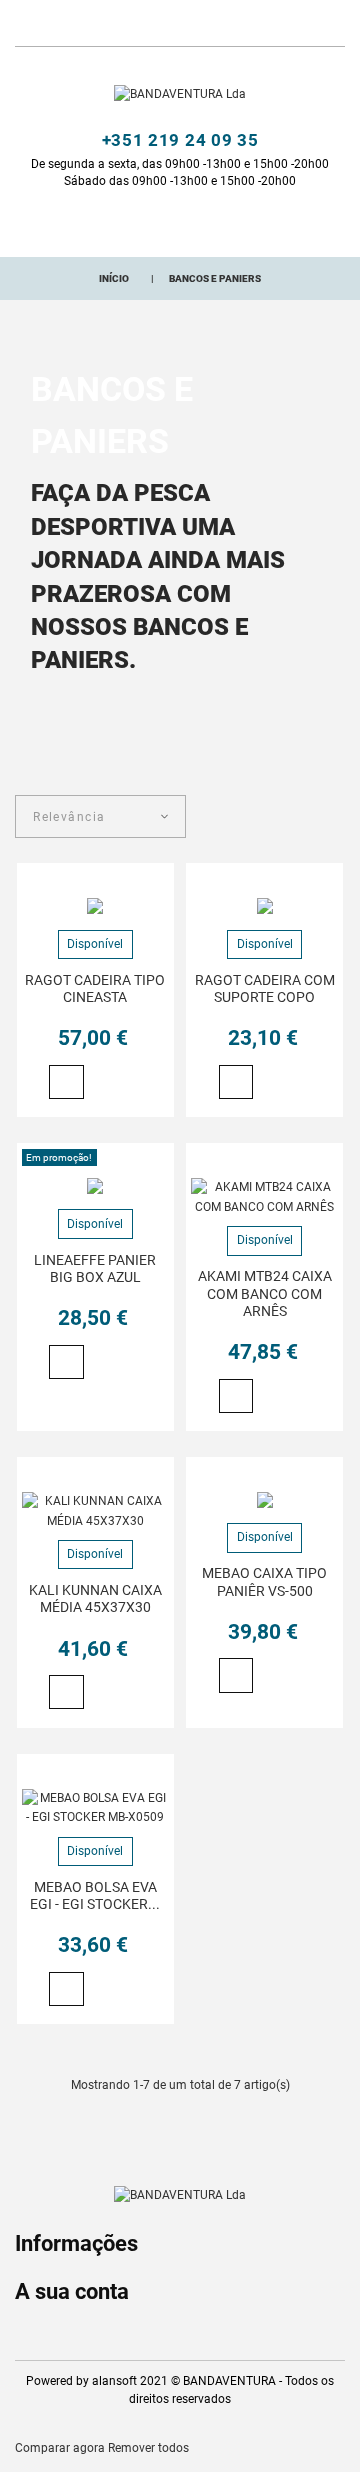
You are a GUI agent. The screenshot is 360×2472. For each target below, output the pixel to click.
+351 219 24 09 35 (180, 140)
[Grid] (303, 819)
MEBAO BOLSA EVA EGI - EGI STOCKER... (95, 1895)
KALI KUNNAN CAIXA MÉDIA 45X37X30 (95, 1598)
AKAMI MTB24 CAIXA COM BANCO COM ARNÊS (265, 1293)
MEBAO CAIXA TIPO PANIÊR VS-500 (264, 1581)
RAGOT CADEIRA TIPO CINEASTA (95, 988)
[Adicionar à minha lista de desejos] (100, 1083)
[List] (335, 819)
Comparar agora (60, 2448)
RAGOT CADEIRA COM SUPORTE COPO (265, 988)
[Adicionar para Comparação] (130, 1084)
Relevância (69, 817)
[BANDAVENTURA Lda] (180, 94)
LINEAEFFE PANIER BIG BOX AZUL (95, 1268)
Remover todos (148, 2448)
